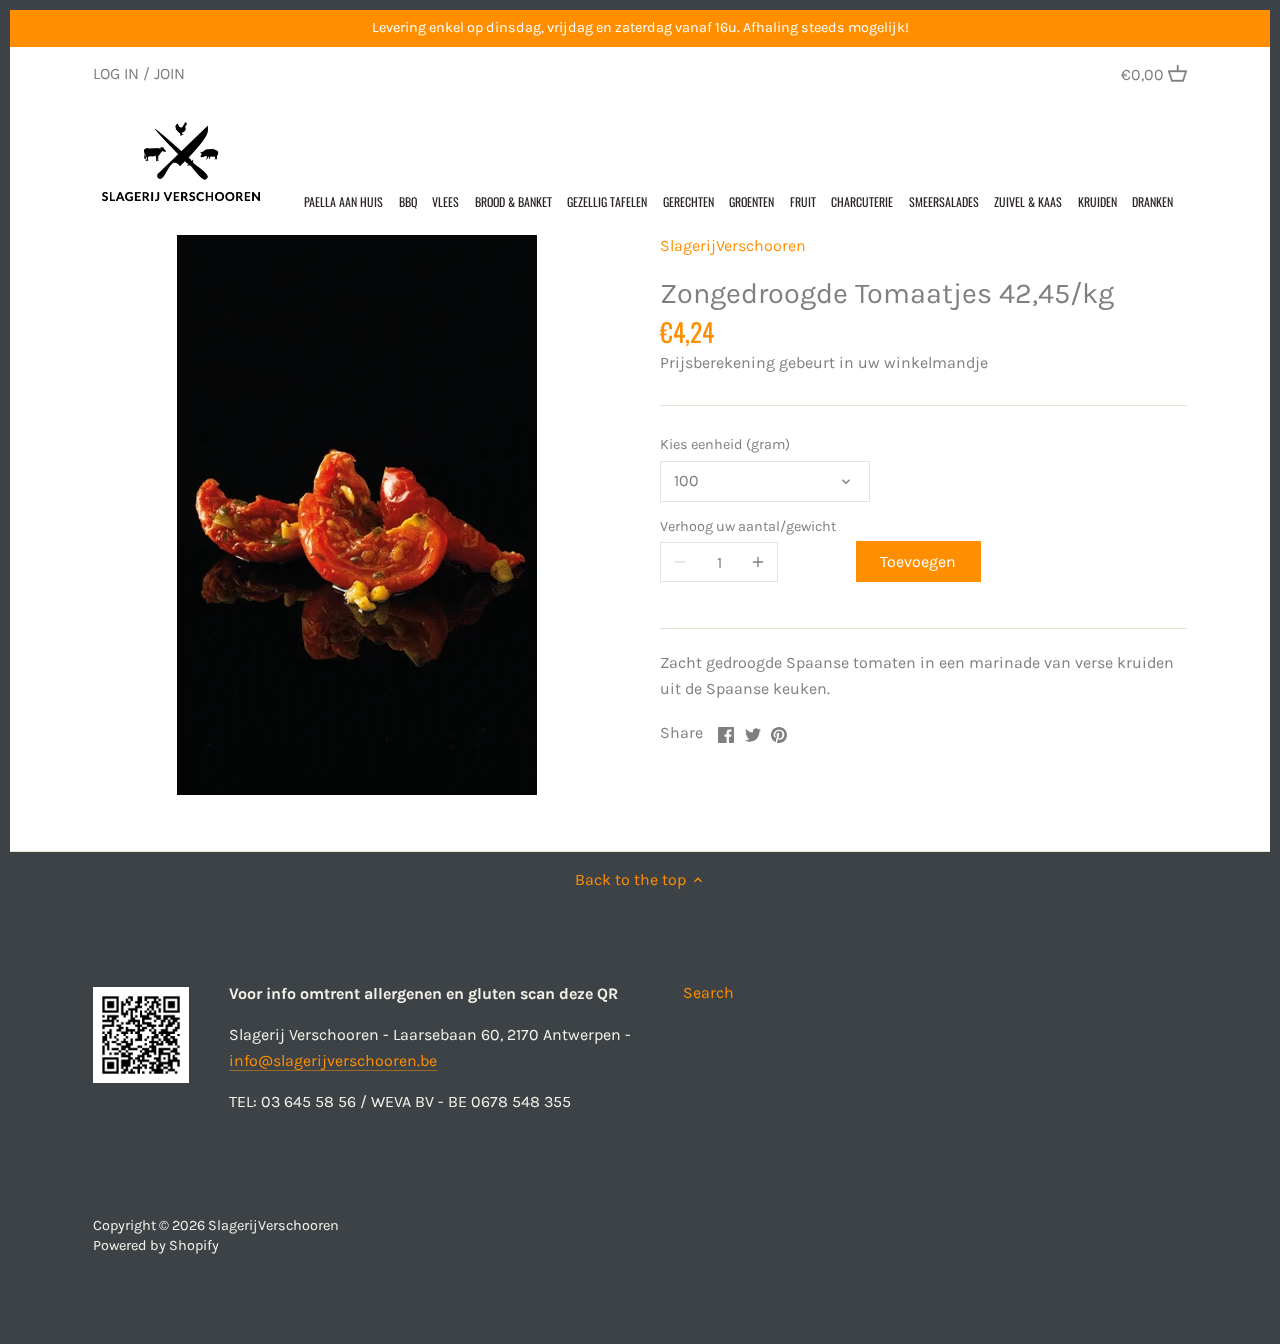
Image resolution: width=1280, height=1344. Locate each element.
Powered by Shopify (156, 1245)
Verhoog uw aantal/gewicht (748, 526)
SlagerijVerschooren (733, 245)
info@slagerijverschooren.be (333, 1060)
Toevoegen (918, 561)
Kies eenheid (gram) (725, 444)
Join (169, 73)
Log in (116, 73)
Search (708, 992)
